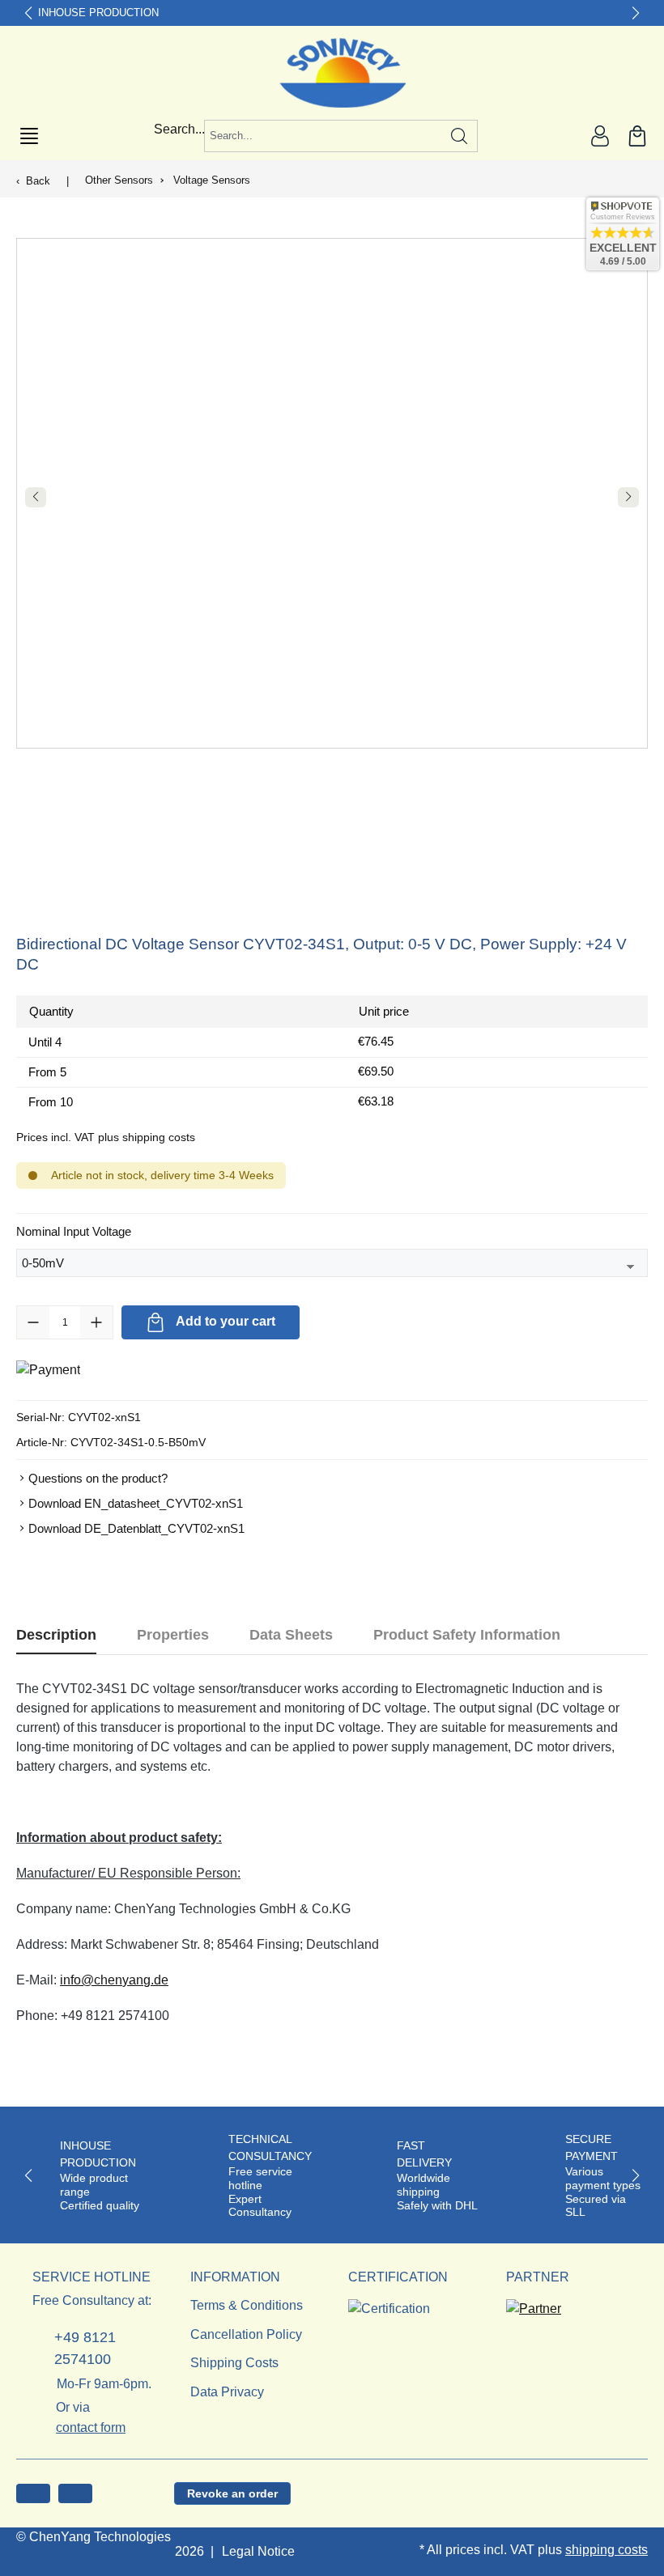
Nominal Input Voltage (74, 1231)
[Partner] (534, 2304)
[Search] (460, 136)
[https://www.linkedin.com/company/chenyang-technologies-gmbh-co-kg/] (75, 2493)
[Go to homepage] (332, 73)
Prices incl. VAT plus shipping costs (106, 1137)
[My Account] (600, 136)
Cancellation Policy (246, 2334)
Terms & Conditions (247, 2305)
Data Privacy (227, 2392)
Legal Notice (258, 2551)
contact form (91, 2427)
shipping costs (607, 2550)
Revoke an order (232, 2493)
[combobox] (323, 136)
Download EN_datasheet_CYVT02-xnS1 (136, 1503)
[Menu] (29, 136)
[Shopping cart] (637, 136)
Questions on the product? (98, 1478)
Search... (179, 129)
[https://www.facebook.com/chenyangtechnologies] (33, 2493)
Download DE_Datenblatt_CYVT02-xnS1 (136, 1528)
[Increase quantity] (96, 1322)
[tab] (56, 1635)
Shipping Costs (234, 2363)
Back (38, 181)
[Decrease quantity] (33, 1322)
